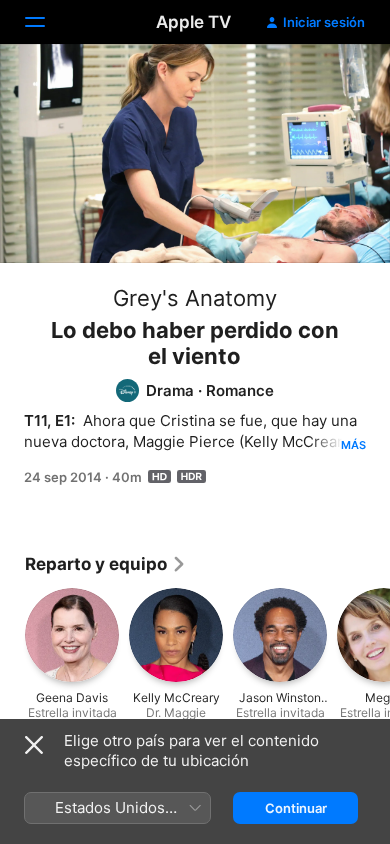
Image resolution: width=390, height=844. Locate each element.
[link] (106, 564)
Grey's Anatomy (195, 298)
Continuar (296, 808)
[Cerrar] (34, 745)
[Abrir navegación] (47, 22)
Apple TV (193, 22)
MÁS (353, 445)
